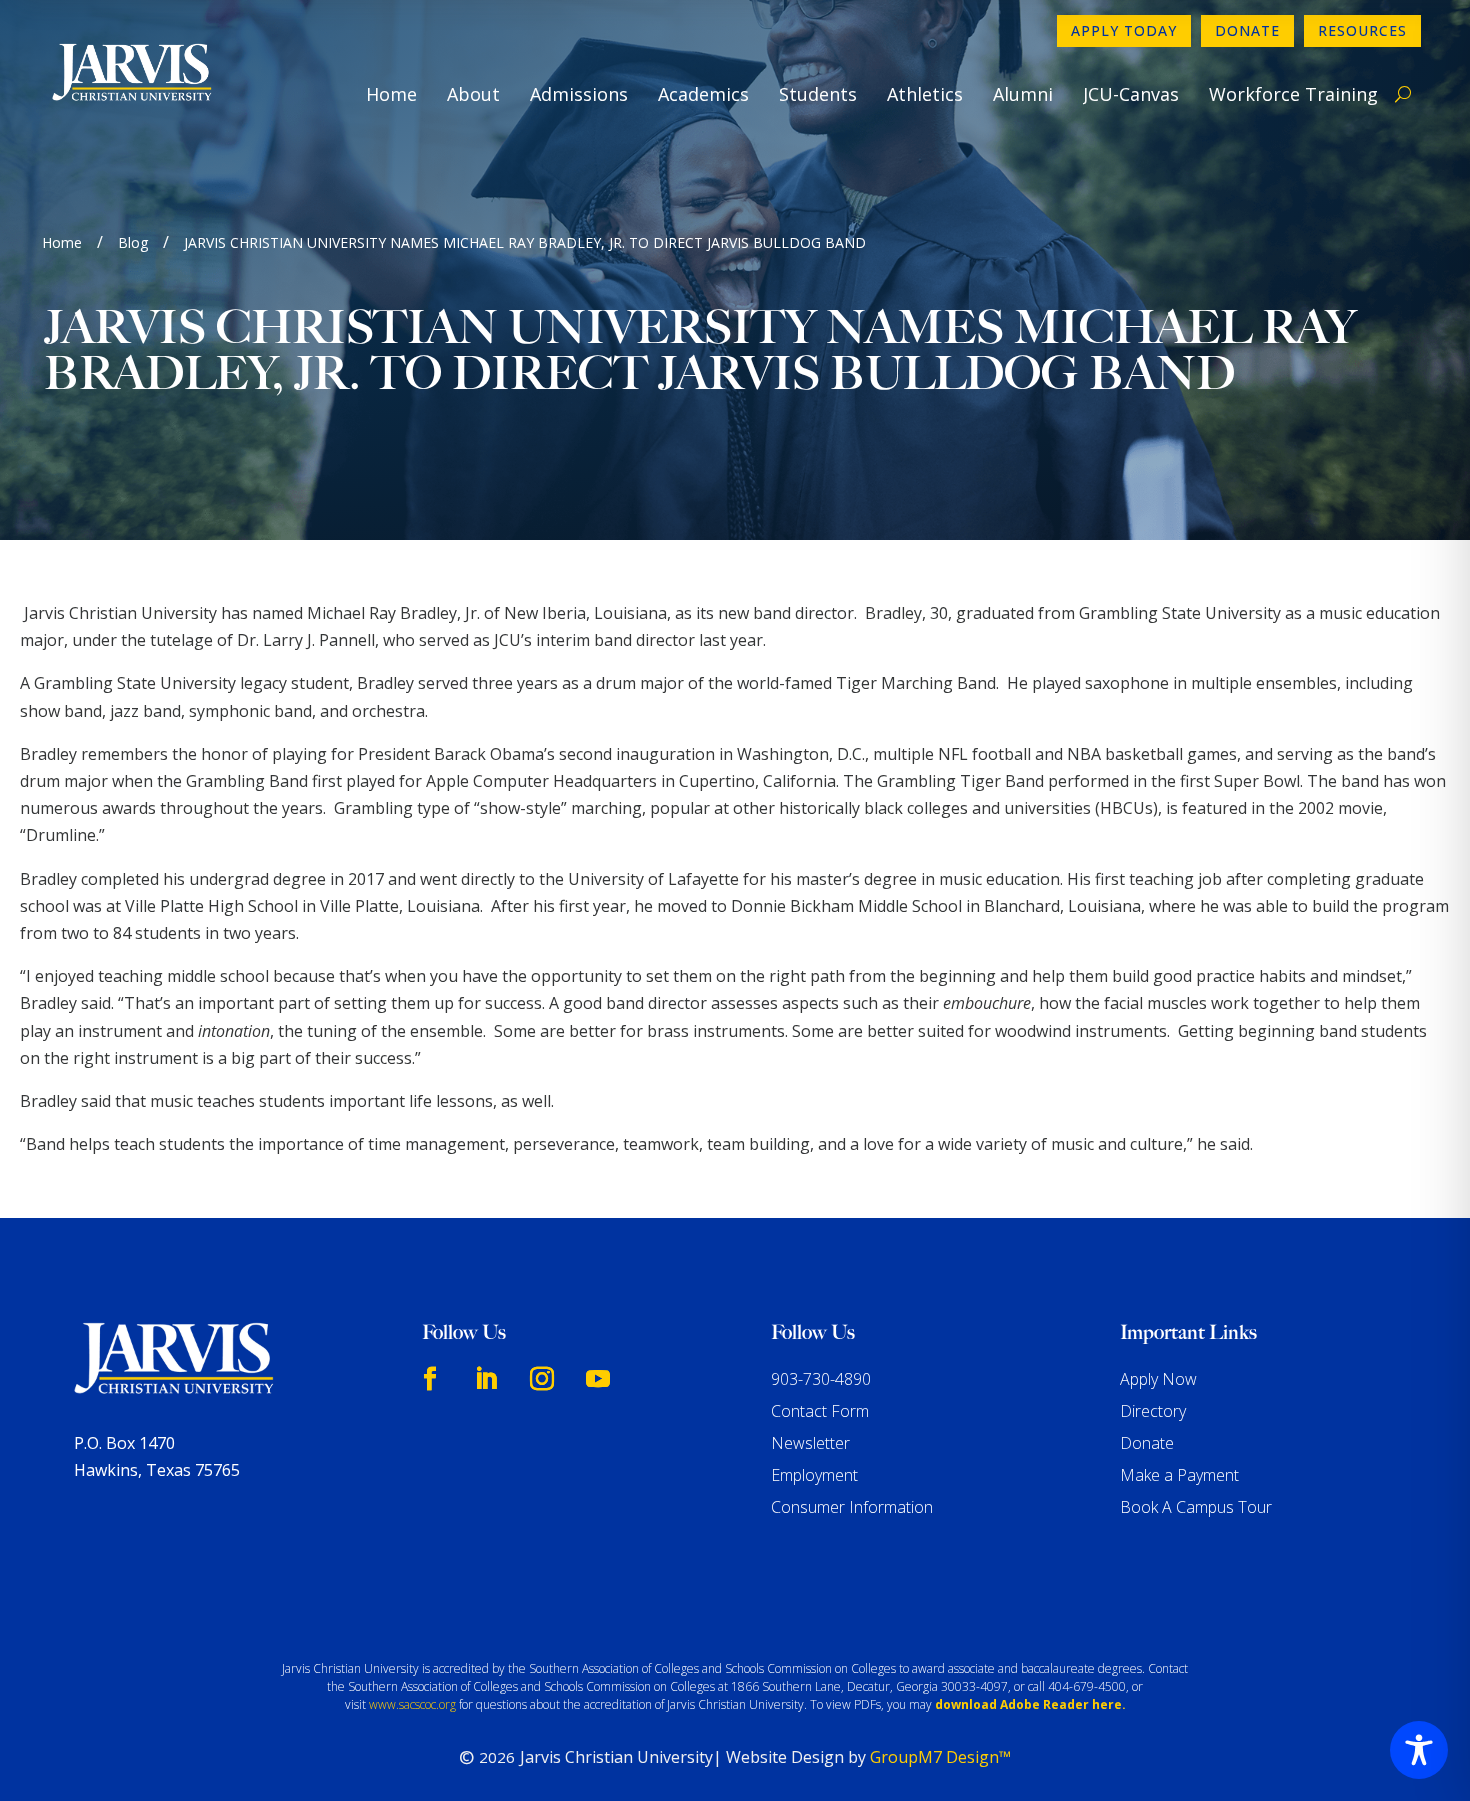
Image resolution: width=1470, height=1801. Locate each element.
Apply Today (1124, 30)
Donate (1247, 30)
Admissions (579, 94)
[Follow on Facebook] (430, 1379)
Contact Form (820, 1411)
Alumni (1023, 94)
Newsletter (810, 1443)
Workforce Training (1293, 94)
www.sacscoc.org (412, 1704)
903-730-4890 (821, 1379)
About (473, 94)
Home (391, 94)
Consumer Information (852, 1507)
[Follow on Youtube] (598, 1379)
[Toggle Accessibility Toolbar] (1419, 1750)
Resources (1362, 30)
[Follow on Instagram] (542, 1379)
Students (818, 94)
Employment (814, 1475)
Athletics (925, 94)
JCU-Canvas (1131, 94)
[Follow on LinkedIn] (486, 1379)
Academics (703, 94)
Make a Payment (1179, 1475)
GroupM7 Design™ (940, 1757)
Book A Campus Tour (1196, 1507)
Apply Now (1158, 1379)
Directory (1153, 1411)
